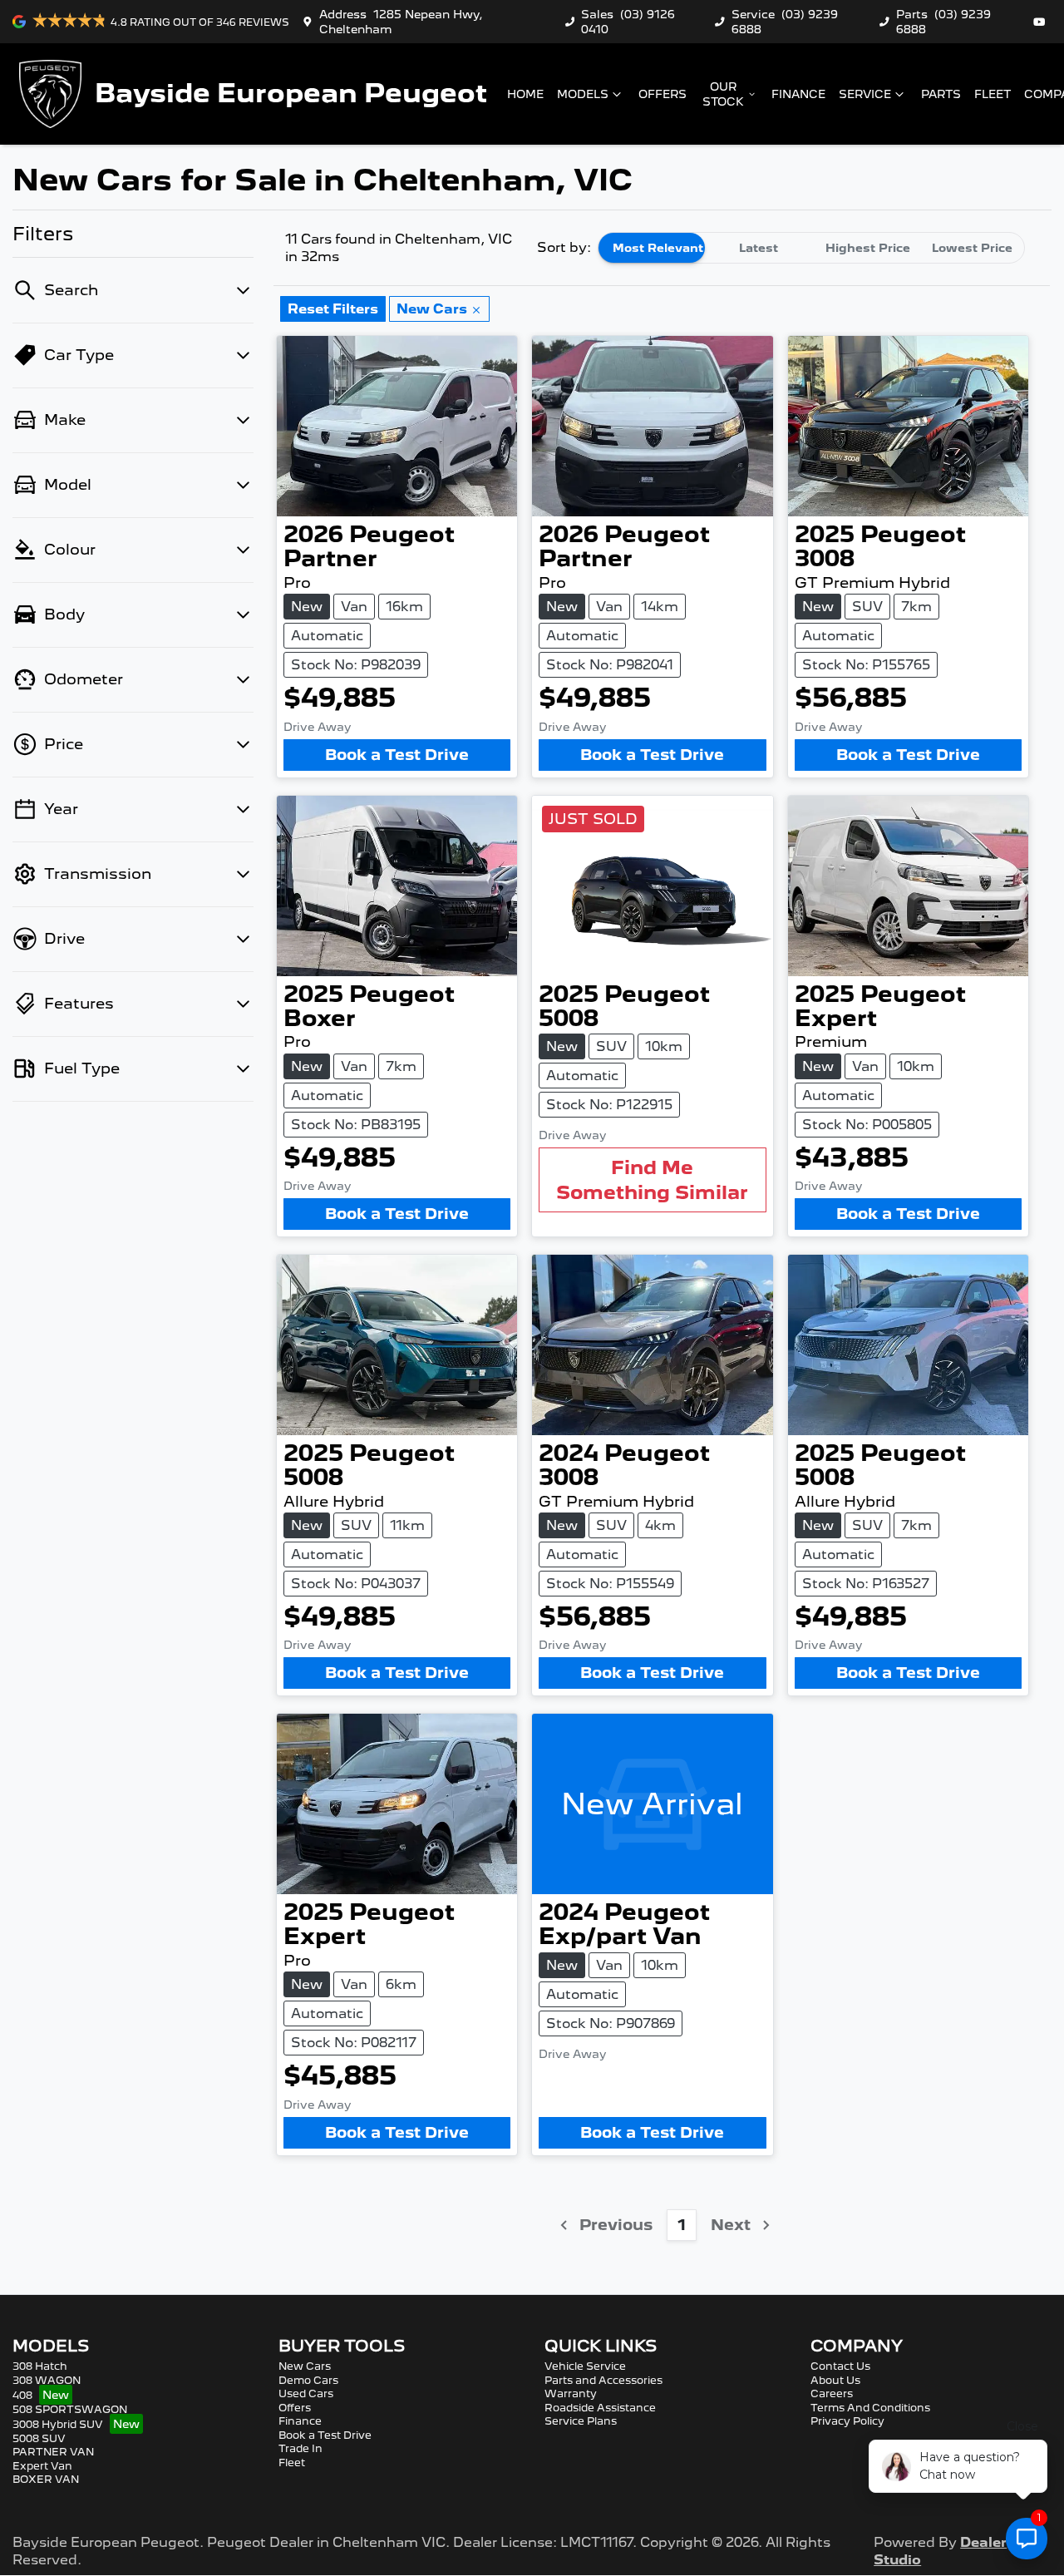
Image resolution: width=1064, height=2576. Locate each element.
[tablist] (811, 248)
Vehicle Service (585, 2366)
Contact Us (840, 2366)
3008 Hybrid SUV (58, 2424)
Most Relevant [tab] (658, 248)
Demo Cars (308, 2380)
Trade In (300, 2448)
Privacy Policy (847, 2421)
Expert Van (42, 2466)
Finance (798, 94)
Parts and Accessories (603, 2380)
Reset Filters (333, 309)
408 (22, 2395)
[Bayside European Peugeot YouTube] (1042, 22)
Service (865, 94)
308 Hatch (40, 2366)
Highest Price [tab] (868, 248)
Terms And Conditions (870, 2408)
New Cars (305, 2366)
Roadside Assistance (600, 2408)
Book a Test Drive (397, 755)
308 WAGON (47, 2380)
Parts (941, 94)
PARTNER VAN (53, 2452)
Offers (663, 94)
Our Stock (723, 94)
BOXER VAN (46, 2479)
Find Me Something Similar (652, 1179)
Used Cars (306, 2393)
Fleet (993, 94)
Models (583, 94)
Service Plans (581, 2421)
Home (525, 94)
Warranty (571, 2393)
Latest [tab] (759, 248)
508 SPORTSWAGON (70, 2409)
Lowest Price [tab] (972, 248)
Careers (832, 2393)
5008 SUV (39, 2438)
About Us (835, 2380)
